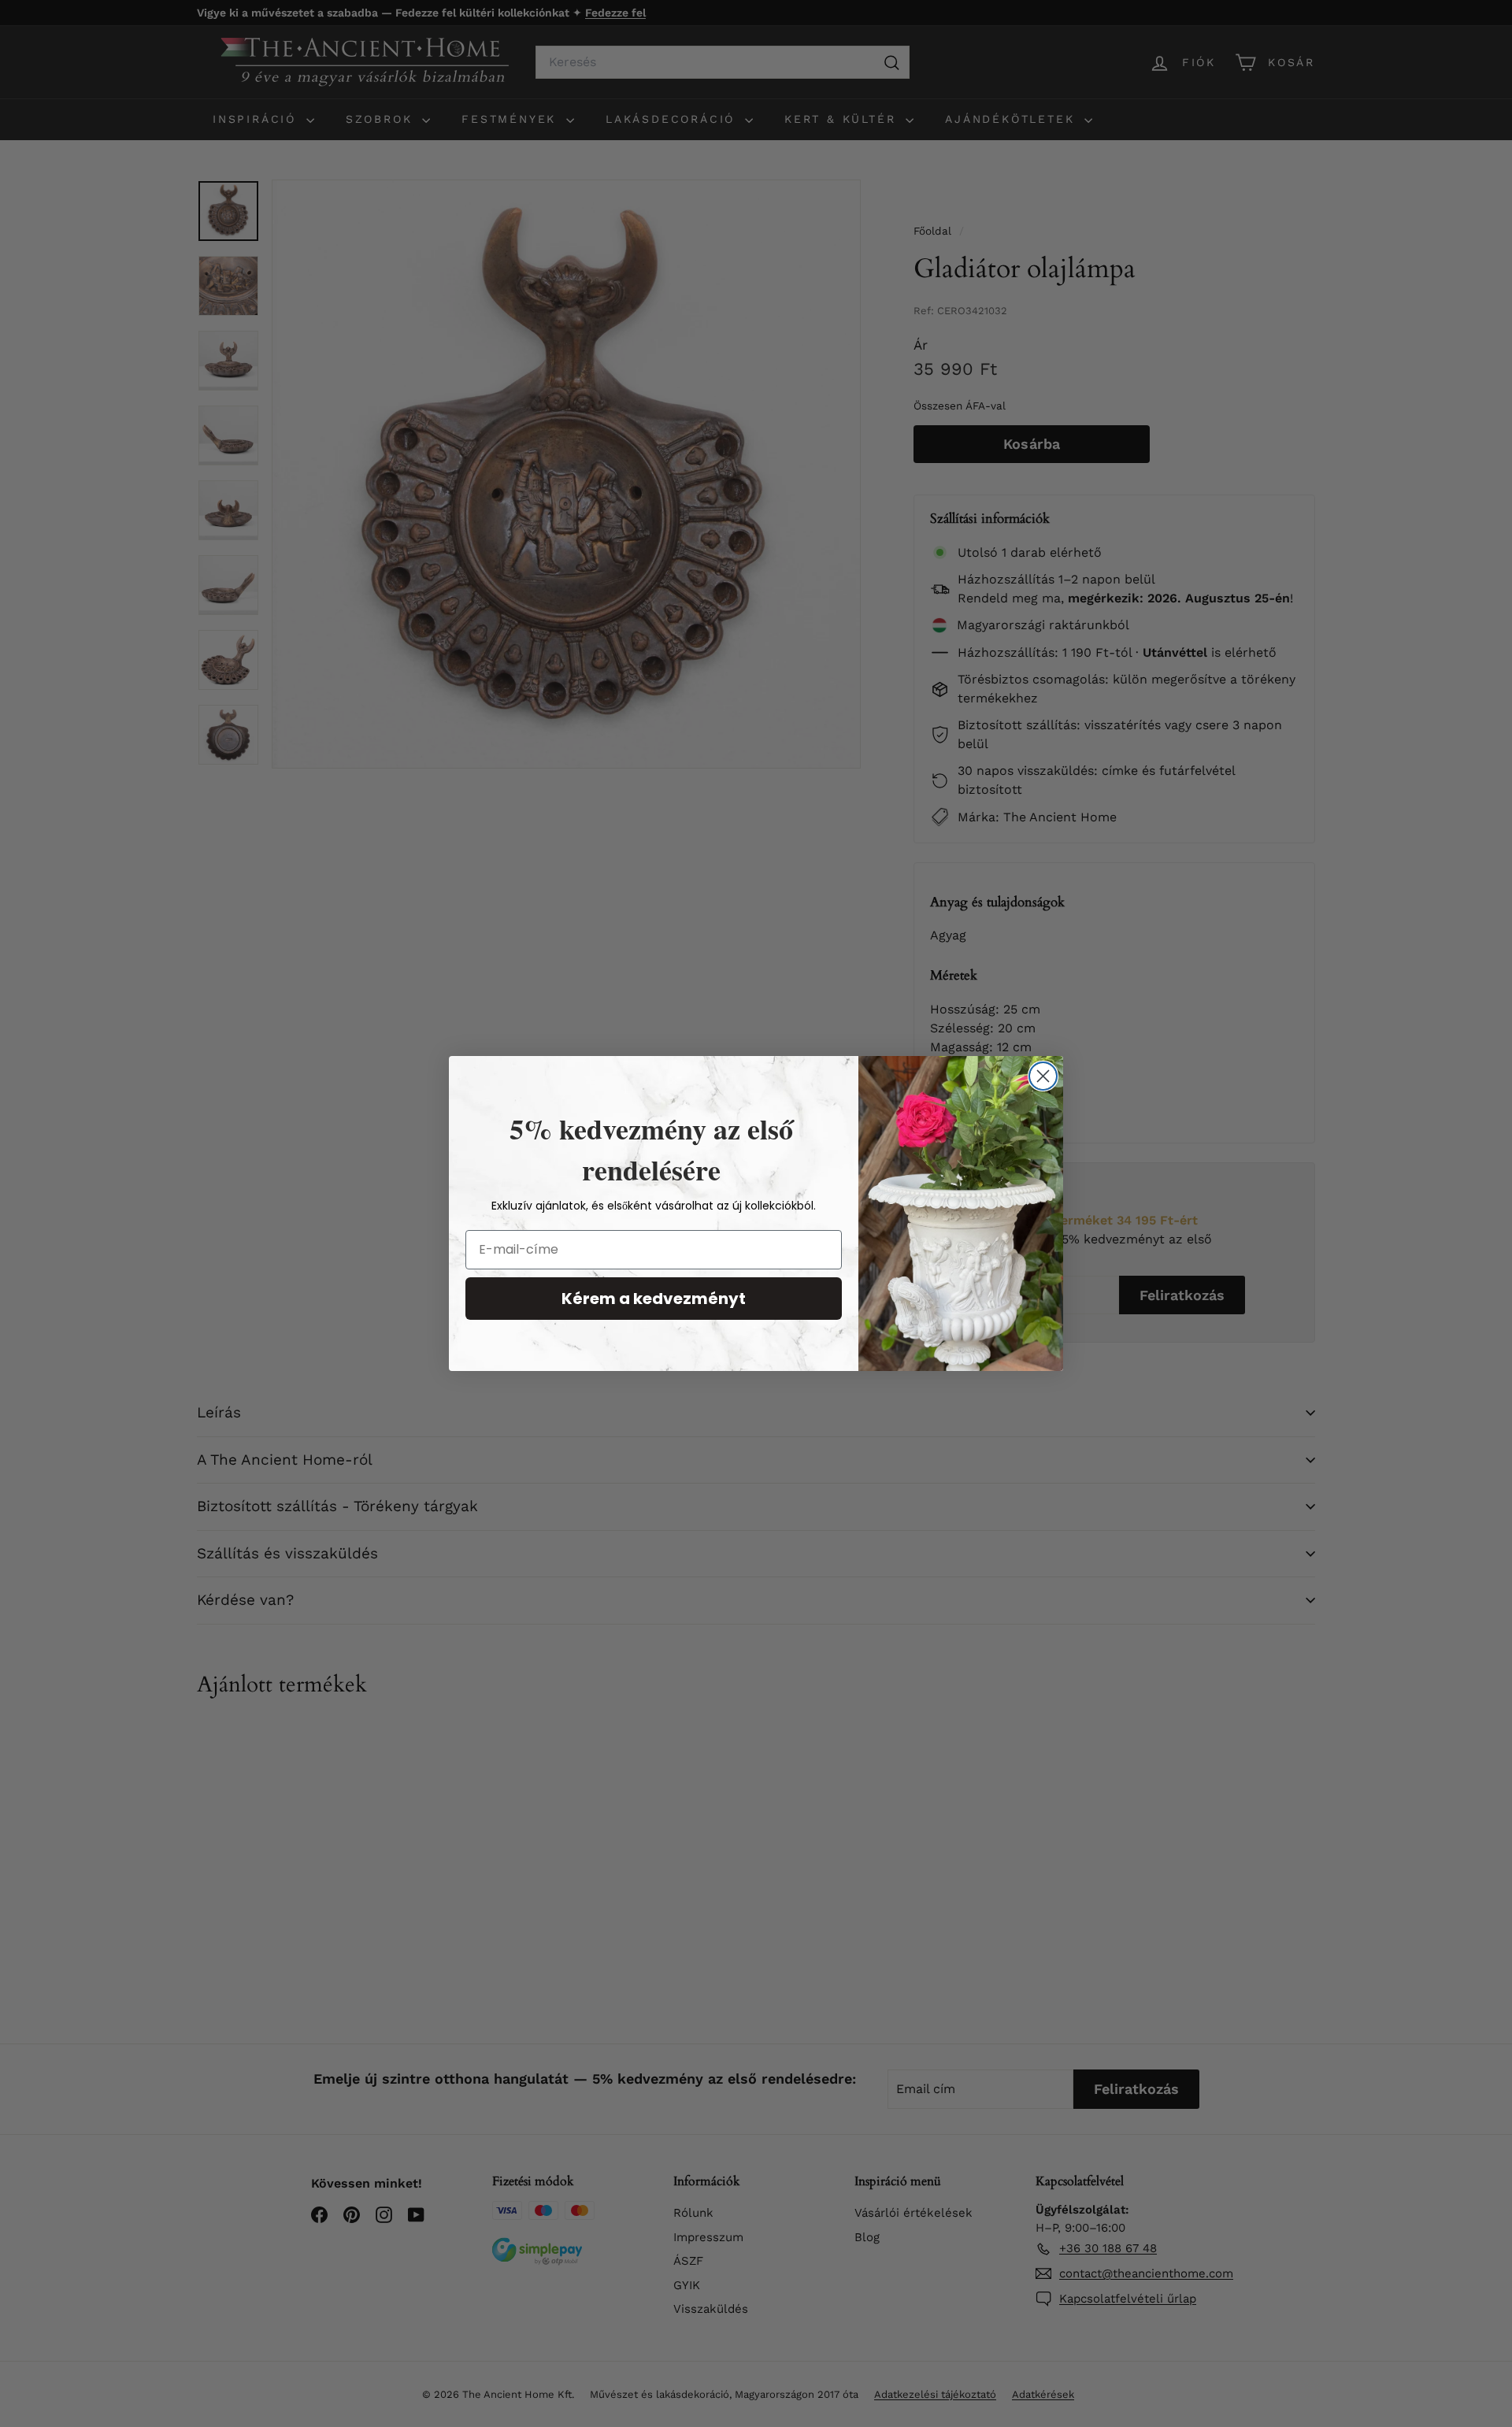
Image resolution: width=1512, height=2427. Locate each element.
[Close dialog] (1043, 1076)
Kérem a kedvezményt (654, 1299)
